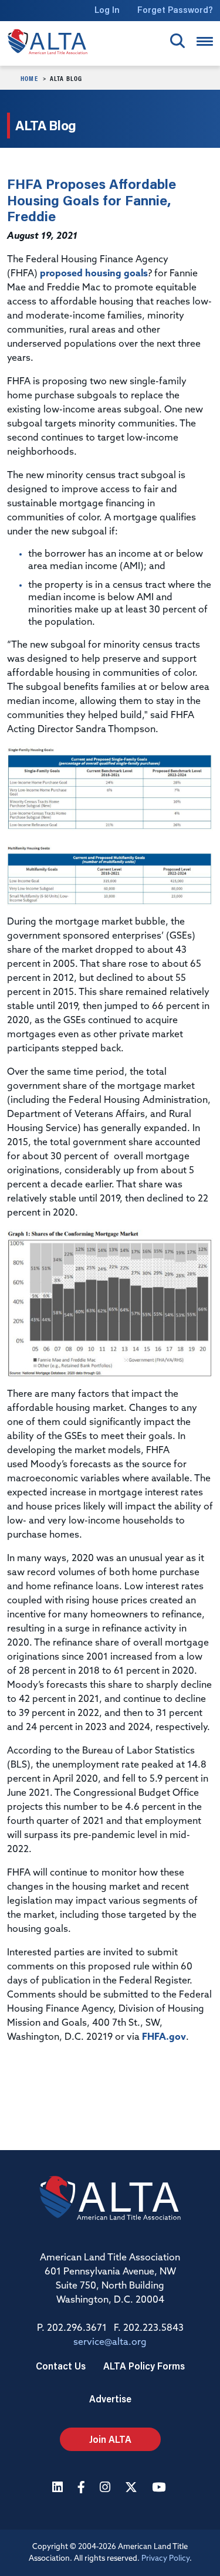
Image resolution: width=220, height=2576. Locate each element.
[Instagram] (106, 2488)
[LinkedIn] (59, 2488)
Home (29, 78)
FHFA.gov (164, 2037)
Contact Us (61, 2366)
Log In (107, 10)
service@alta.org (110, 2343)
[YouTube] (160, 2488)
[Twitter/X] (133, 2488)
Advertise (110, 2399)
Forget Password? (175, 10)
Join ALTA (110, 2439)
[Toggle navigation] (205, 41)
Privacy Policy (165, 2559)
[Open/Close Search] (177, 41)
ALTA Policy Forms (144, 2366)
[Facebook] (83, 2488)
